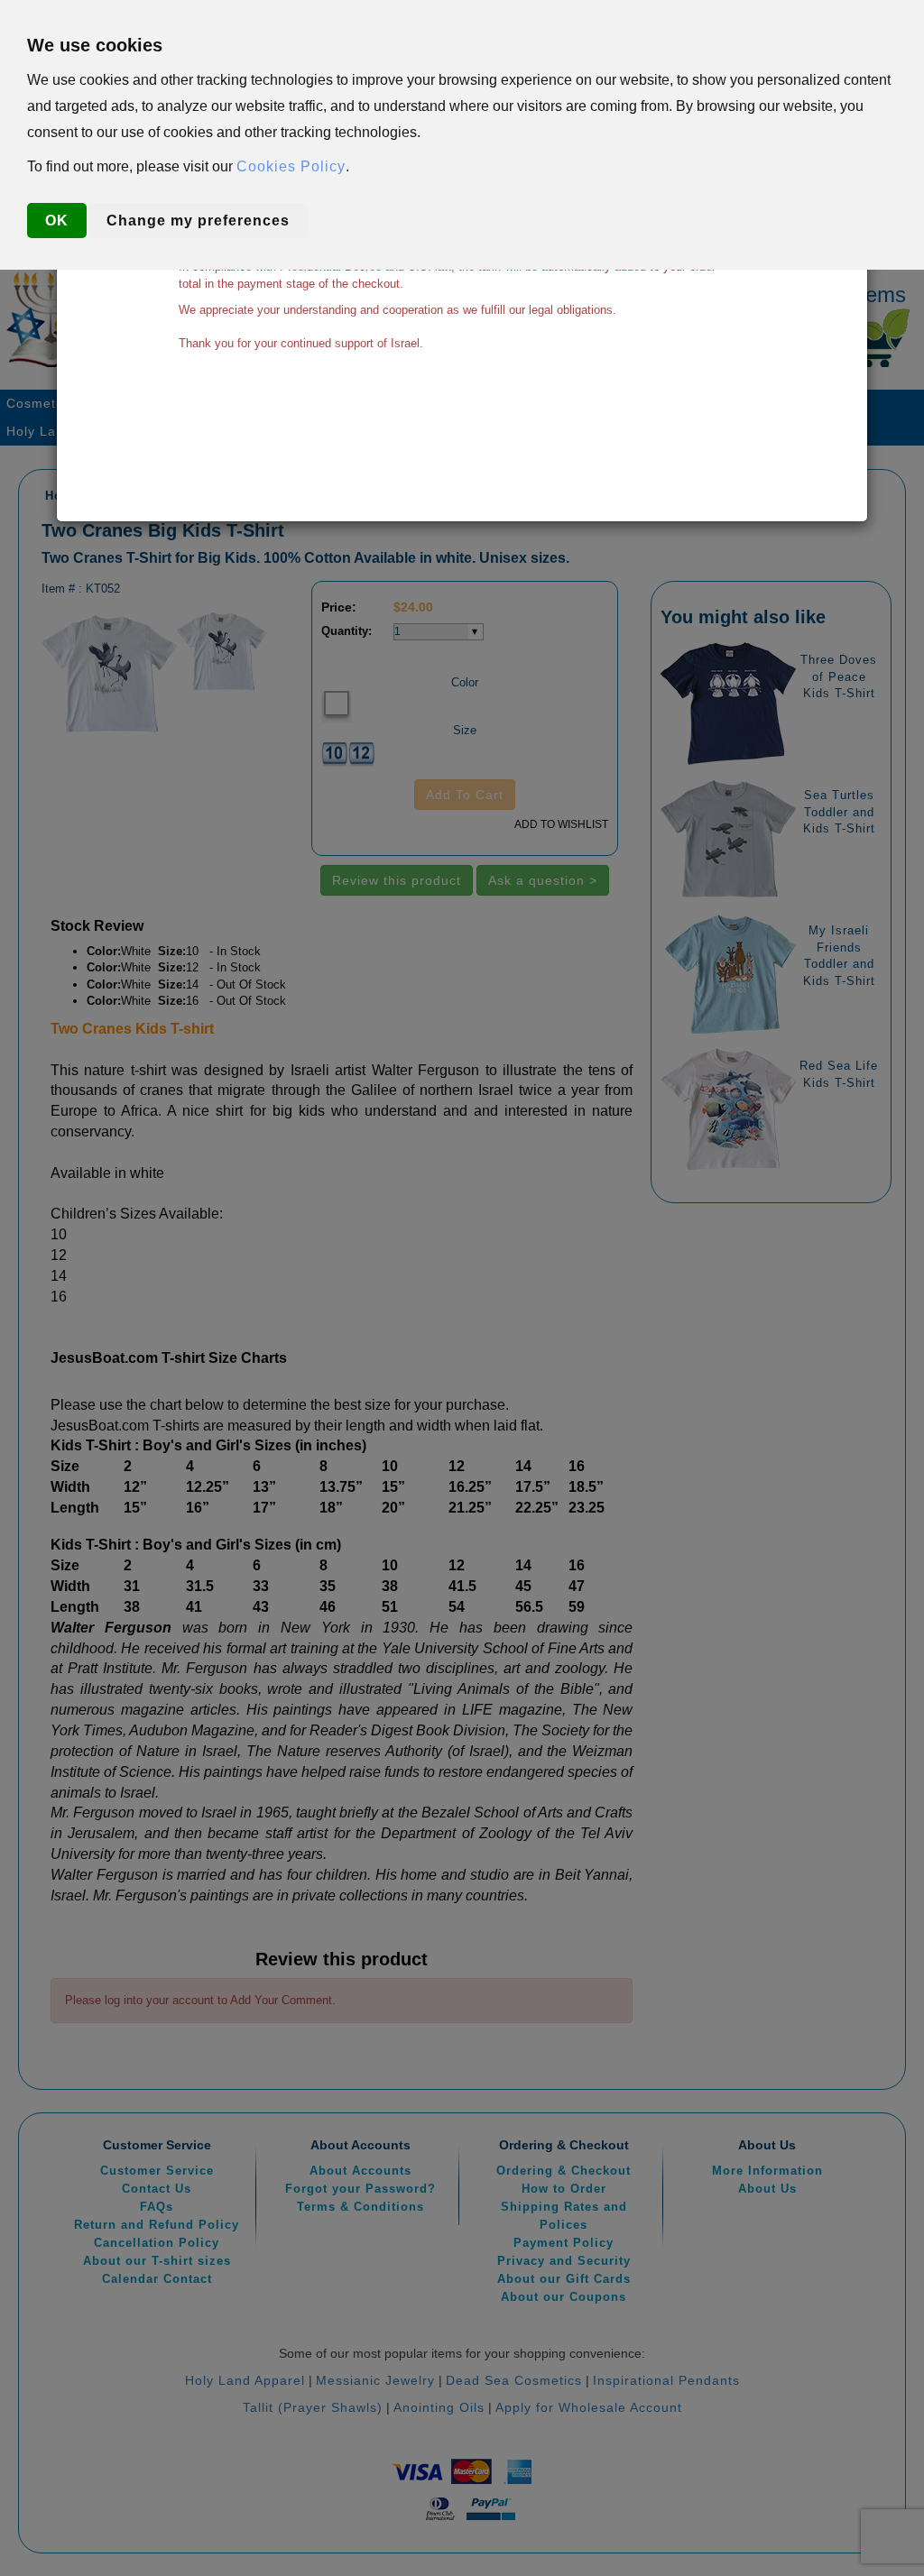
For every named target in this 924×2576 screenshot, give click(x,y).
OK (57, 221)
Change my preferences (198, 221)
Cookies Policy (291, 166)
